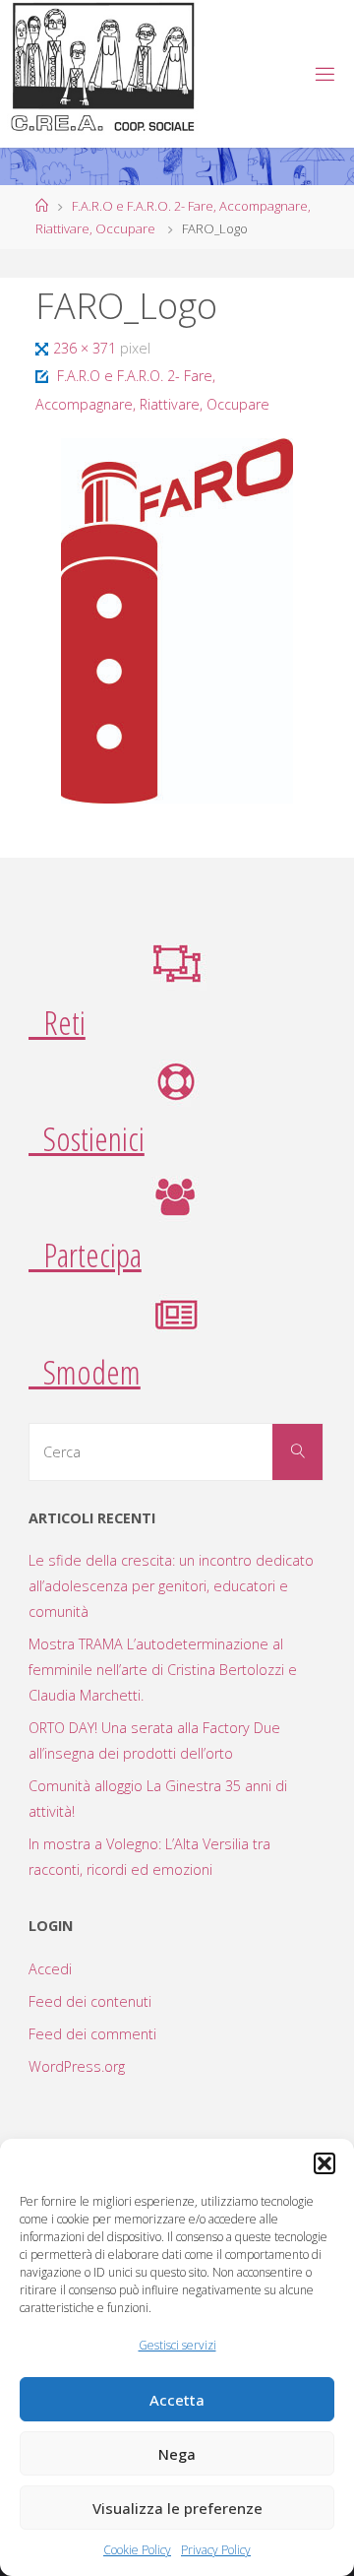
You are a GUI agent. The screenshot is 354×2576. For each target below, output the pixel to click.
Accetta (177, 2400)
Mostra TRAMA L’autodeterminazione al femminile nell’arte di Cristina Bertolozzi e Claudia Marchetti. (163, 1670)
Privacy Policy (216, 2550)
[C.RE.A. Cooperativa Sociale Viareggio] (104, 68)
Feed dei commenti (92, 2034)
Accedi (50, 1969)
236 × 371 (87, 348)
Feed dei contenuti (90, 2001)
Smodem (85, 1372)
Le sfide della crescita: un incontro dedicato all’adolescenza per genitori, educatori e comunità (171, 1586)
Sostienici (87, 1138)
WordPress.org (77, 2066)
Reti (57, 1022)
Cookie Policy (137, 2550)
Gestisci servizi (177, 2345)
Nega (177, 2454)
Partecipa (85, 1255)
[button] (324, 2163)
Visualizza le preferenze (177, 2508)
